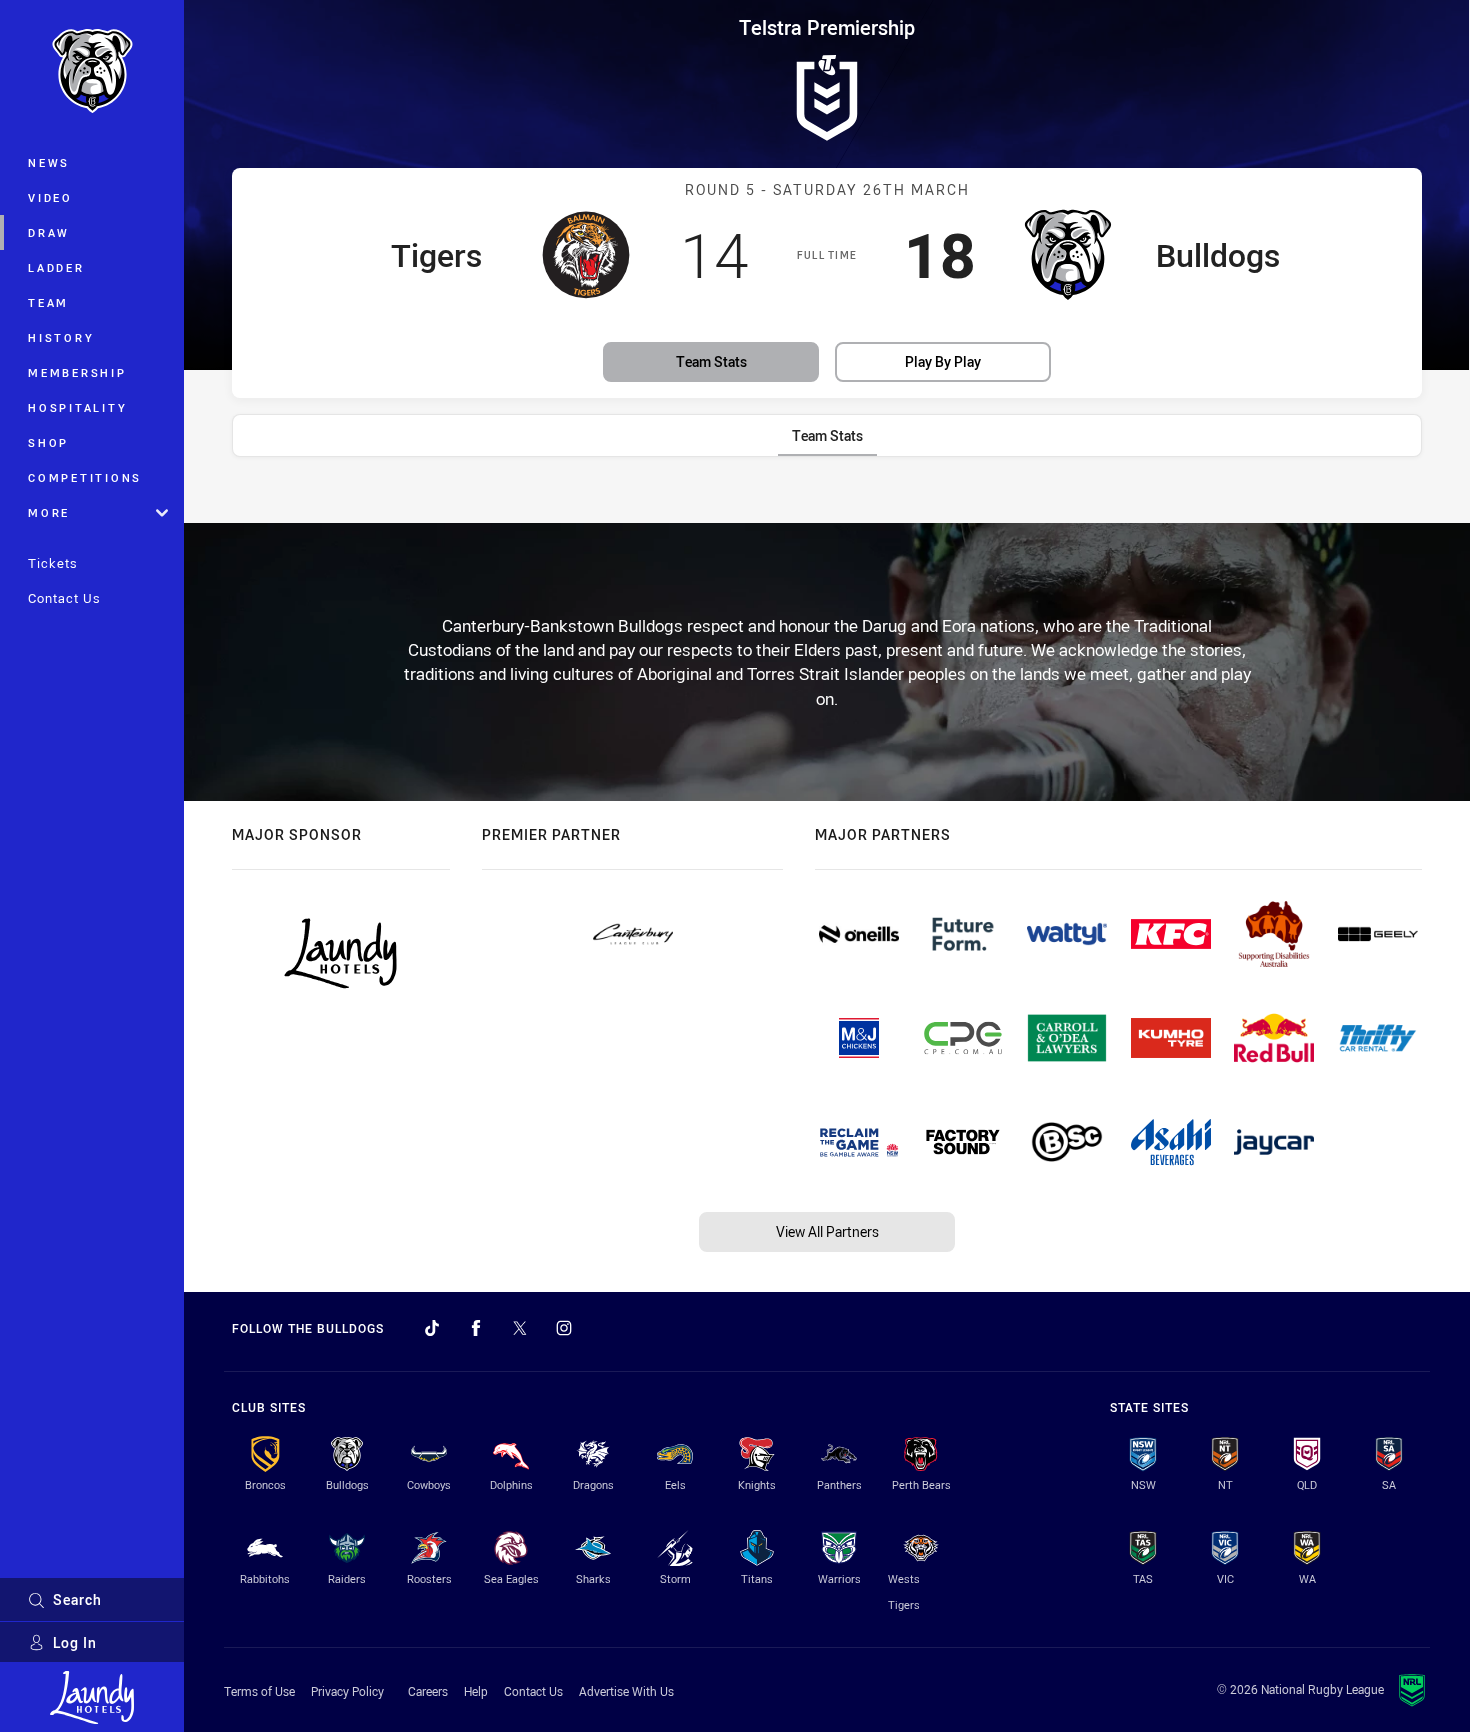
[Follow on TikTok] (432, 1328)
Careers (428, 1691)
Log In (75, 1642)
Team (48, 302)
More (49, 512)
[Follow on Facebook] (476, 1328)
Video (50, 197)
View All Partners (827, 1231)
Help (476, 1691)
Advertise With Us (626, 1691)
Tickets (53, 563)
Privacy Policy (347, 1691)
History (61, 337)
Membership (77, 372)
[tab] (827, 435)
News (49, 162)
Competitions (85, 477)
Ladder (56, 267)
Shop (48, 442)
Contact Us (64, 598)
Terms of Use (259, 1691)
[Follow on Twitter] (520, 1328)
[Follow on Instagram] (564, 1328)
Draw (49, 232)
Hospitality (77, 407)
